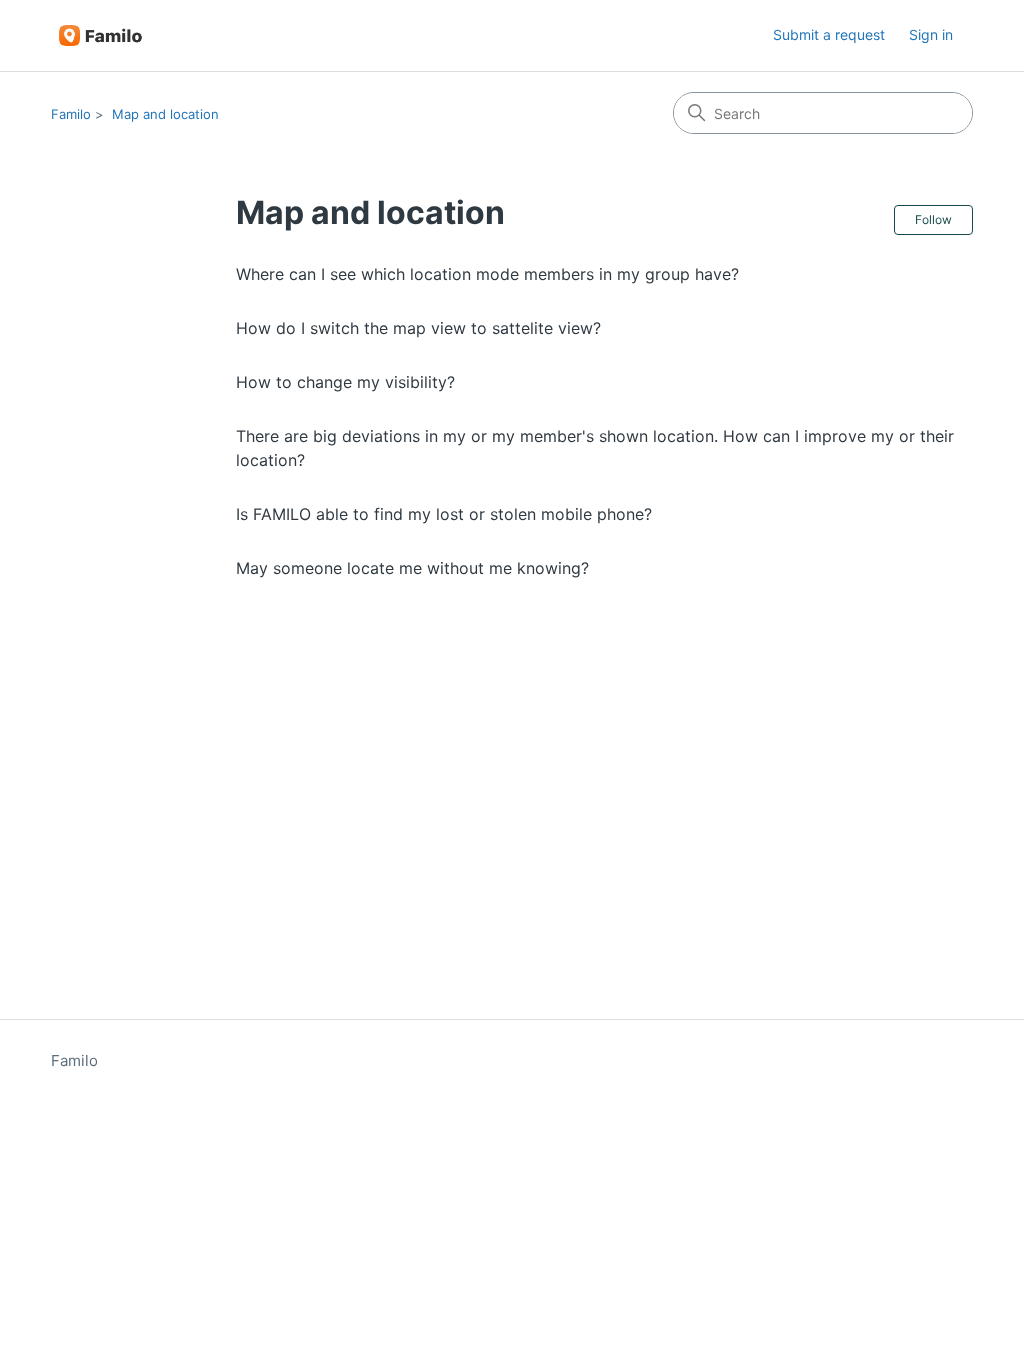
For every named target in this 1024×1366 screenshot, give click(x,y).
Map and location (165, 114)
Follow (933, 219)
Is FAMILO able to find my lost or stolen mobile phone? (444, 514)
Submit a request (829, 34)
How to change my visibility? (345, 382)
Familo (71, 114)
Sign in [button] (931, 34)
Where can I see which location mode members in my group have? (487, 274)
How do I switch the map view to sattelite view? (418, 328)
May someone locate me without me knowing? (412, 568)
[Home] (100, 35)
